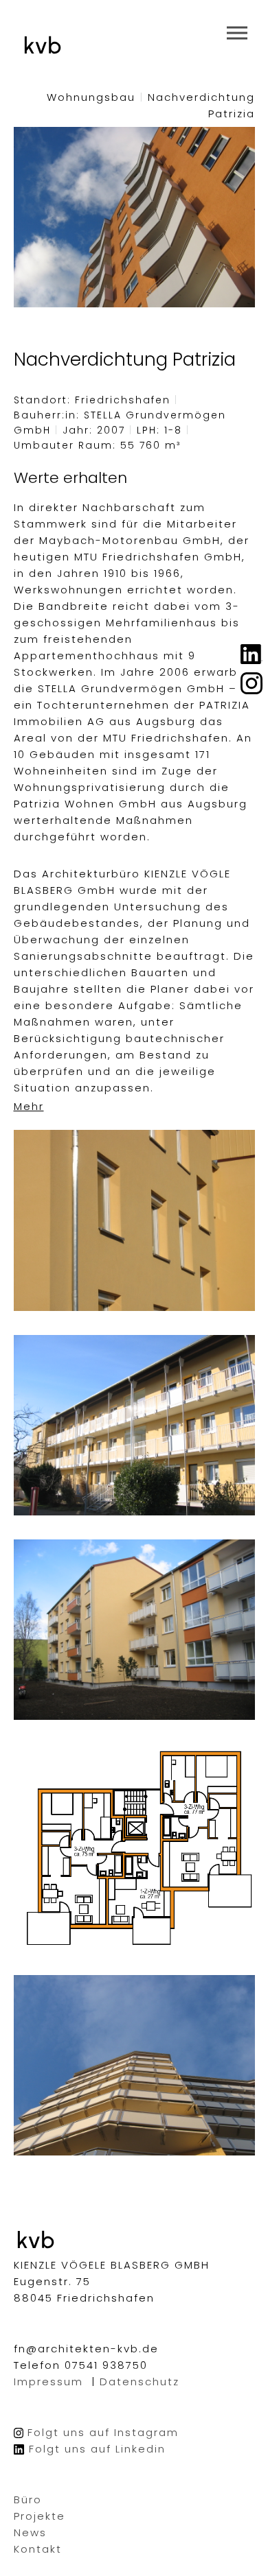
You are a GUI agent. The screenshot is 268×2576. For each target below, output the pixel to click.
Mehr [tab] (29, 1106)
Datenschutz (139, 2382)
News (30, 2532)
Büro (28, 2500)
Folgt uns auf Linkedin (97, 2449)
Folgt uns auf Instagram (103, 2432)
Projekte (40, 2516)
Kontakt (38, 2549)
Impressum (48, 2382)
